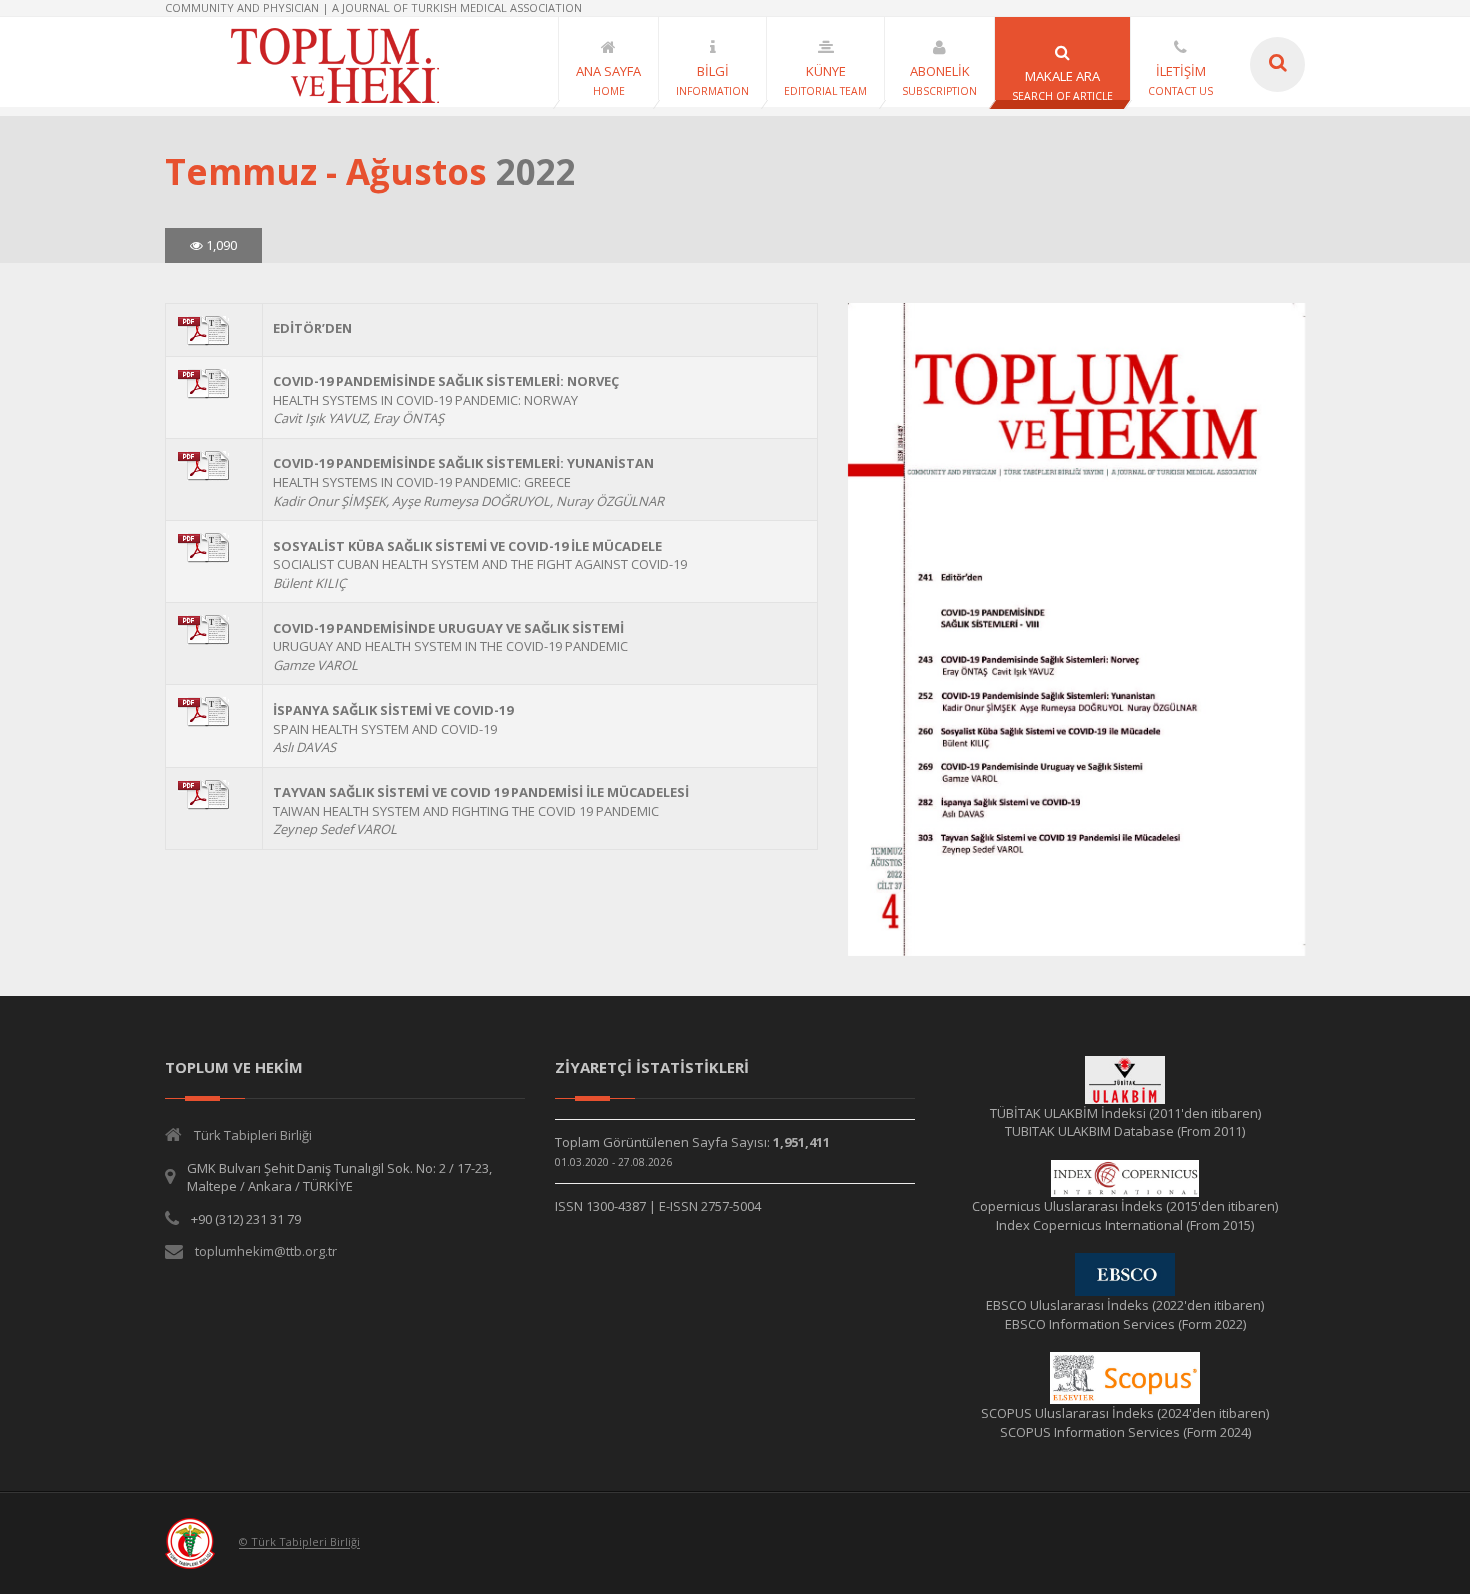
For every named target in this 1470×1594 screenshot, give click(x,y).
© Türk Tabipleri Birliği (299, 1542)
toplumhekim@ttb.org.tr (266, 1251)
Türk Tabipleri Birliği (253, 1135)
